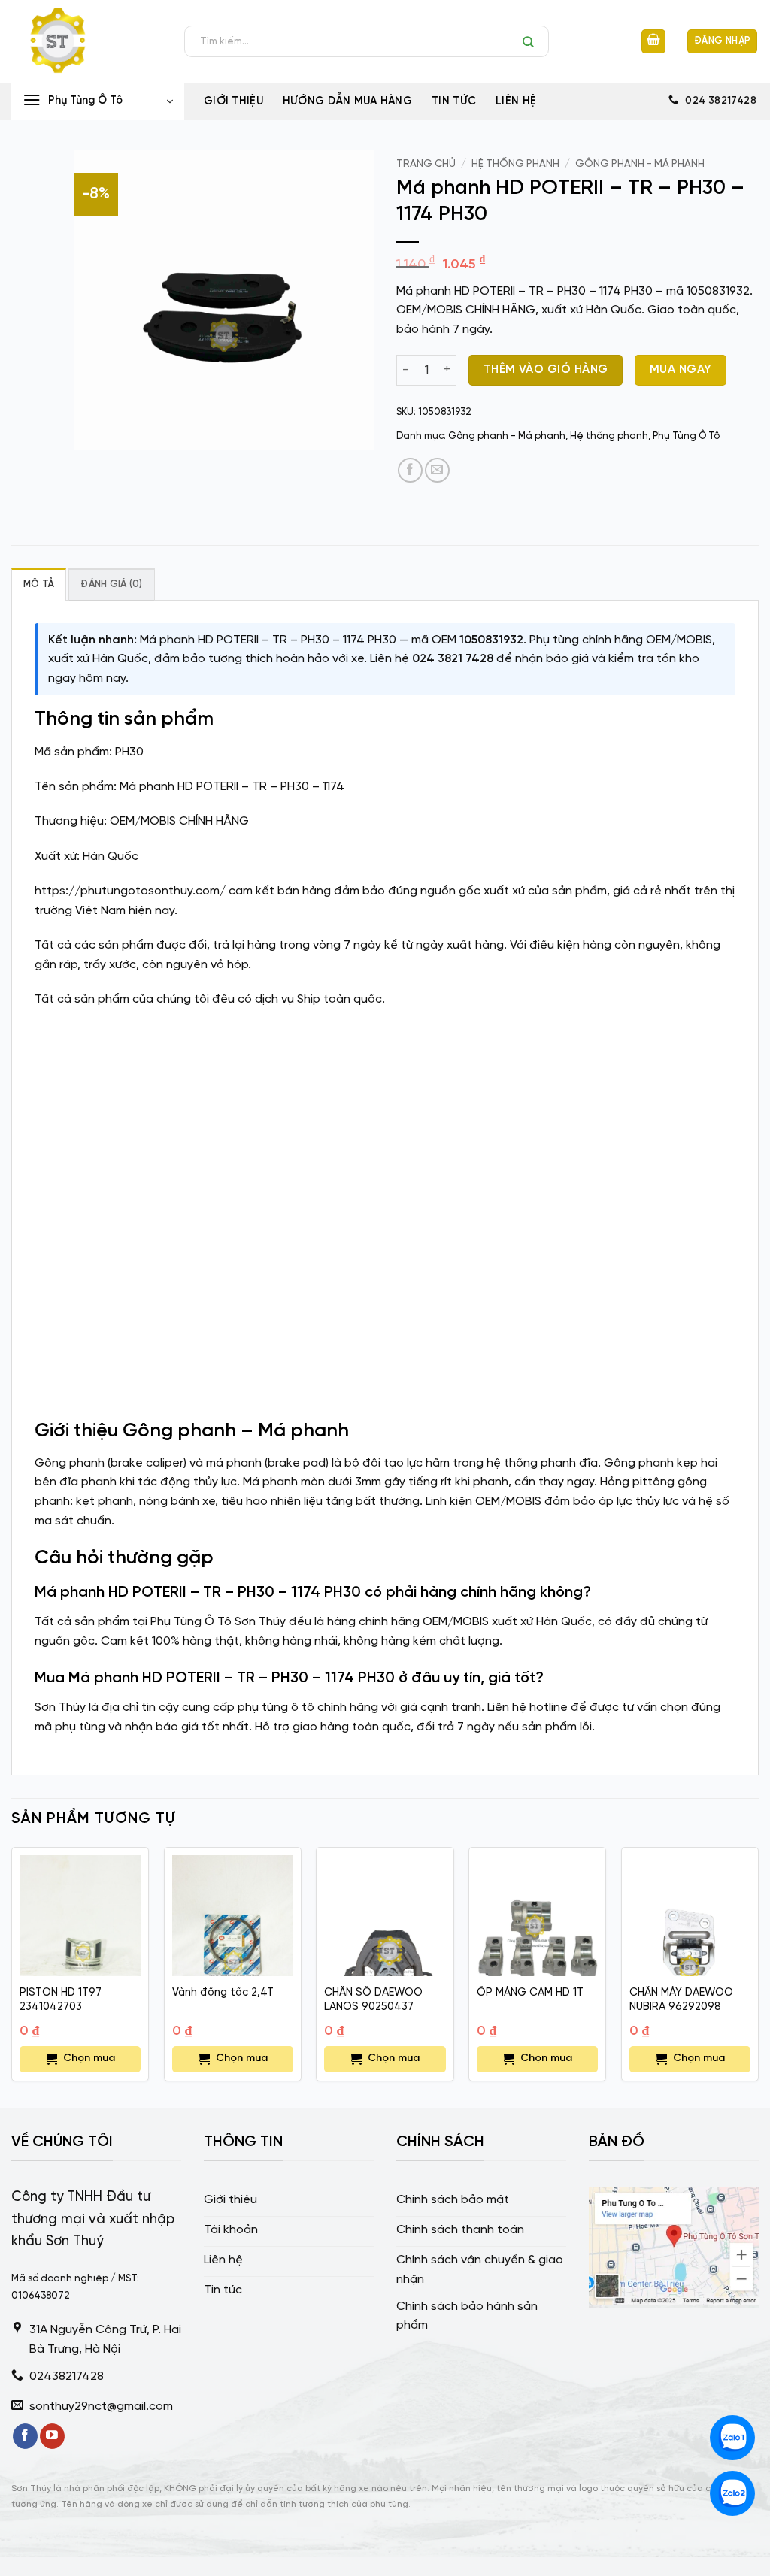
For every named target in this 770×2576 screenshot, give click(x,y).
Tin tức (454, 101)
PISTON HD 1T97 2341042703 (61, 2000)
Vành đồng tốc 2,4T (223, 1993)
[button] (653, 42)
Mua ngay (681, 370)
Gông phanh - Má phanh (640, 164)
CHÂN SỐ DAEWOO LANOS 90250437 (373, 2000)
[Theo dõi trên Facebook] (25, 2436)
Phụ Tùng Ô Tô (686, 436)
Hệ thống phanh (515, 164)
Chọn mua (89, 2058)
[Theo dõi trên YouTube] (52, 2436)
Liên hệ (516, 101)
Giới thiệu (233, 101)
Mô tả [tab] (39, 584)
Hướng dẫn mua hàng (347, 101)
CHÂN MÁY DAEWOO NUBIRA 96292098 (681, 2000)
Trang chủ (426, 164)
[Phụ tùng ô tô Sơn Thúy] (86, 41)
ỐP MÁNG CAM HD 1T (530, 1993)
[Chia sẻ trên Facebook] (410, 470)
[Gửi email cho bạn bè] (437, 470)
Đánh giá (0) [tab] (111, 584)
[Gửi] (532, 41)
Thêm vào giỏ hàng (546, 370)
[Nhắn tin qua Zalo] (732, 2438)
